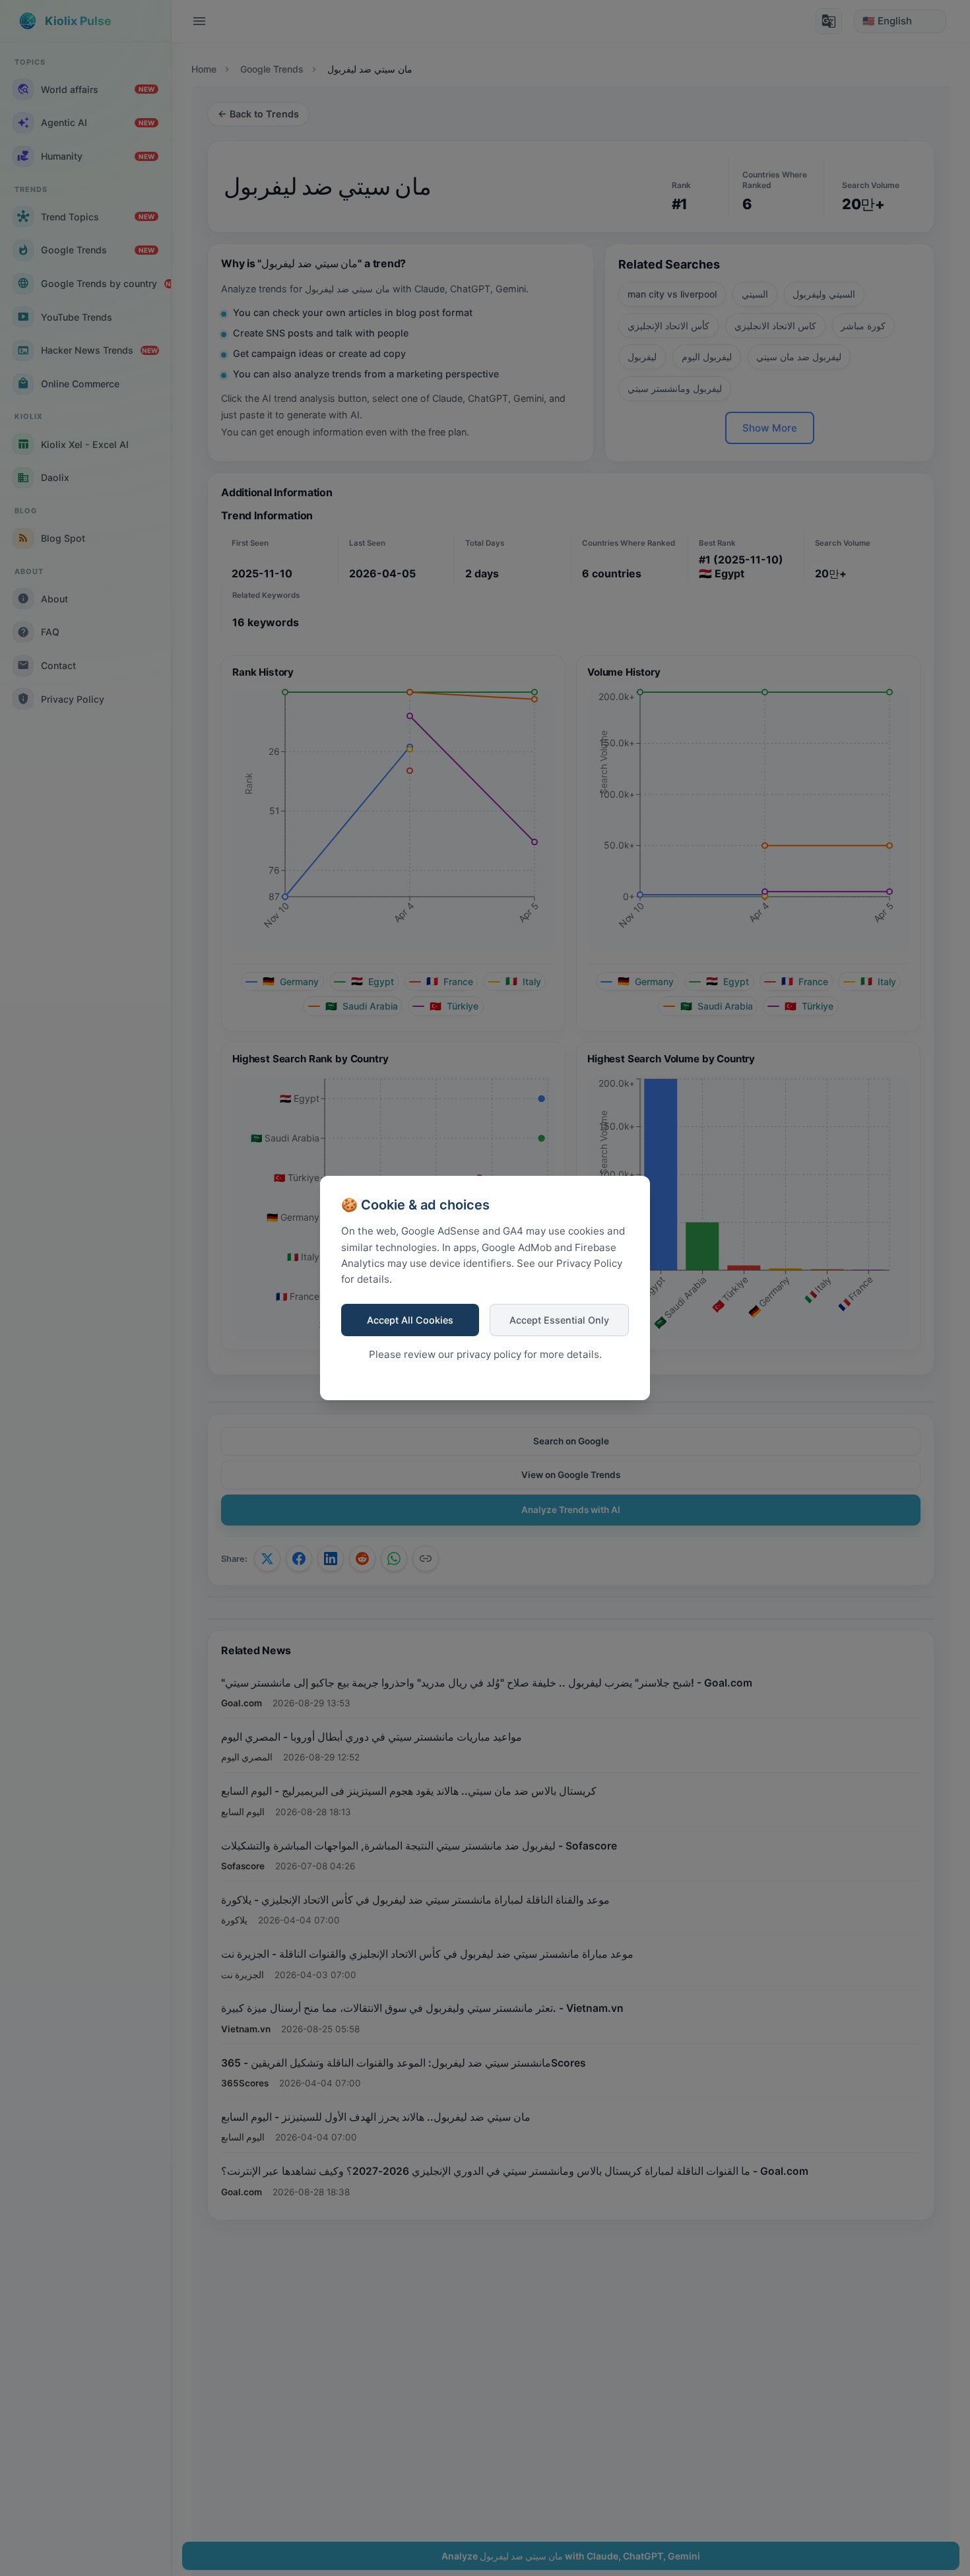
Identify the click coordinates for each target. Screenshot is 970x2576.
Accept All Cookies (410, 1320)
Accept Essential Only (559, 1320)
